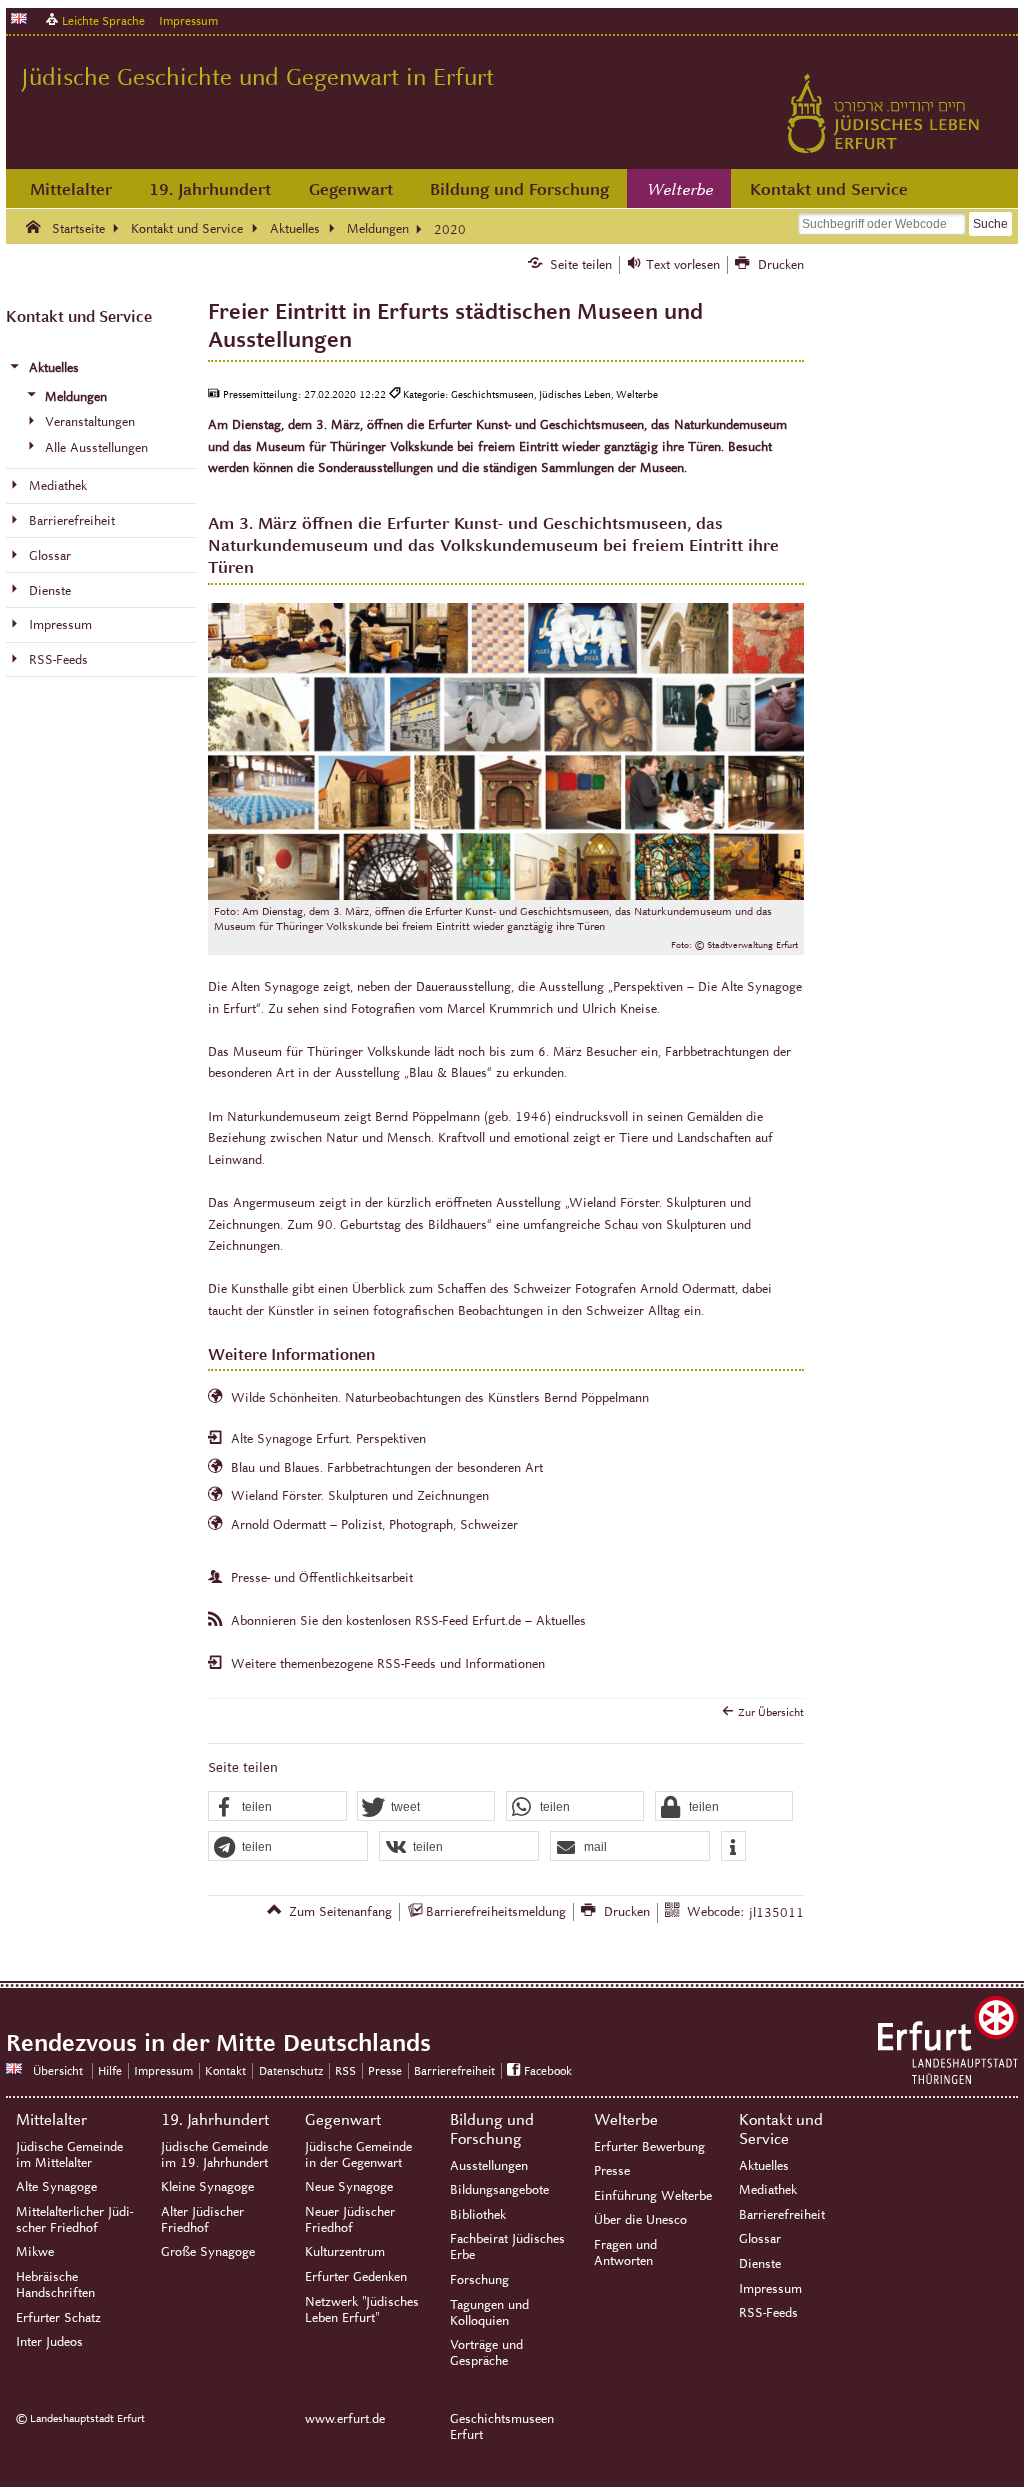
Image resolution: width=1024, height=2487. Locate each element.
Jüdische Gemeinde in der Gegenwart (358, 2155)
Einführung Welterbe (653, 2196)
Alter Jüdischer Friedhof (202, 2220)
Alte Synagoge (56, 2187)
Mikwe (35, 2252)
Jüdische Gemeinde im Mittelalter (69, 2155)
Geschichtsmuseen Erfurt (502, 2427)
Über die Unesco (640, 2220)
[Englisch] (19, 18)
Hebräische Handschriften (55, 2285)
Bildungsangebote (499, 2190)
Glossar (760, 2239)
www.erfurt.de (345, 2419)
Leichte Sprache (103, 20)
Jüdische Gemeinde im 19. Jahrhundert (214, 2155)
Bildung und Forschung (519, 189)
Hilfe (110, 2070)
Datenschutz (291, 2070)
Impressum (188, 20)
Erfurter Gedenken (356, 2277)
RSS (345, 2070)
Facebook (548, 2070)
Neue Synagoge (349, 2187)
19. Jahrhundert (210, 189)
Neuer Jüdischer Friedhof (350, 2220)
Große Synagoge (208, 2252)
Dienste (760, 2264)
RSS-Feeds (768, 2313)
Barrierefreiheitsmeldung (496, 1912)
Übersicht (58, 2070)
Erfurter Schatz (58, 2318)
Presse (385, 2070)
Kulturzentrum (345, 2252)
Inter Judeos (49, 2342)
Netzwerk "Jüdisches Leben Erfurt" (362, 2310)
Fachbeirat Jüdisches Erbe (507, 2247)
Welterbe (680, 190)
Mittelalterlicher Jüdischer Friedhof (74, 2220)
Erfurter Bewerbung (649, 2147)
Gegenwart (351, 189)
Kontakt (225, 2070)
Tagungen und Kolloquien (489, 2313)
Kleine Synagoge (207, 2187)
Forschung (479, 2280)
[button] (277, 1807)
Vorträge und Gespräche (486, 2353)
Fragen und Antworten (625, 2253)
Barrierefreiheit (454, 2070)
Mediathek (768, 2190)
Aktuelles (764, 2166)
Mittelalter (71, 189)
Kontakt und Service (829, 189)
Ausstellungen (489, 2166)
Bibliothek (478, 2215)
